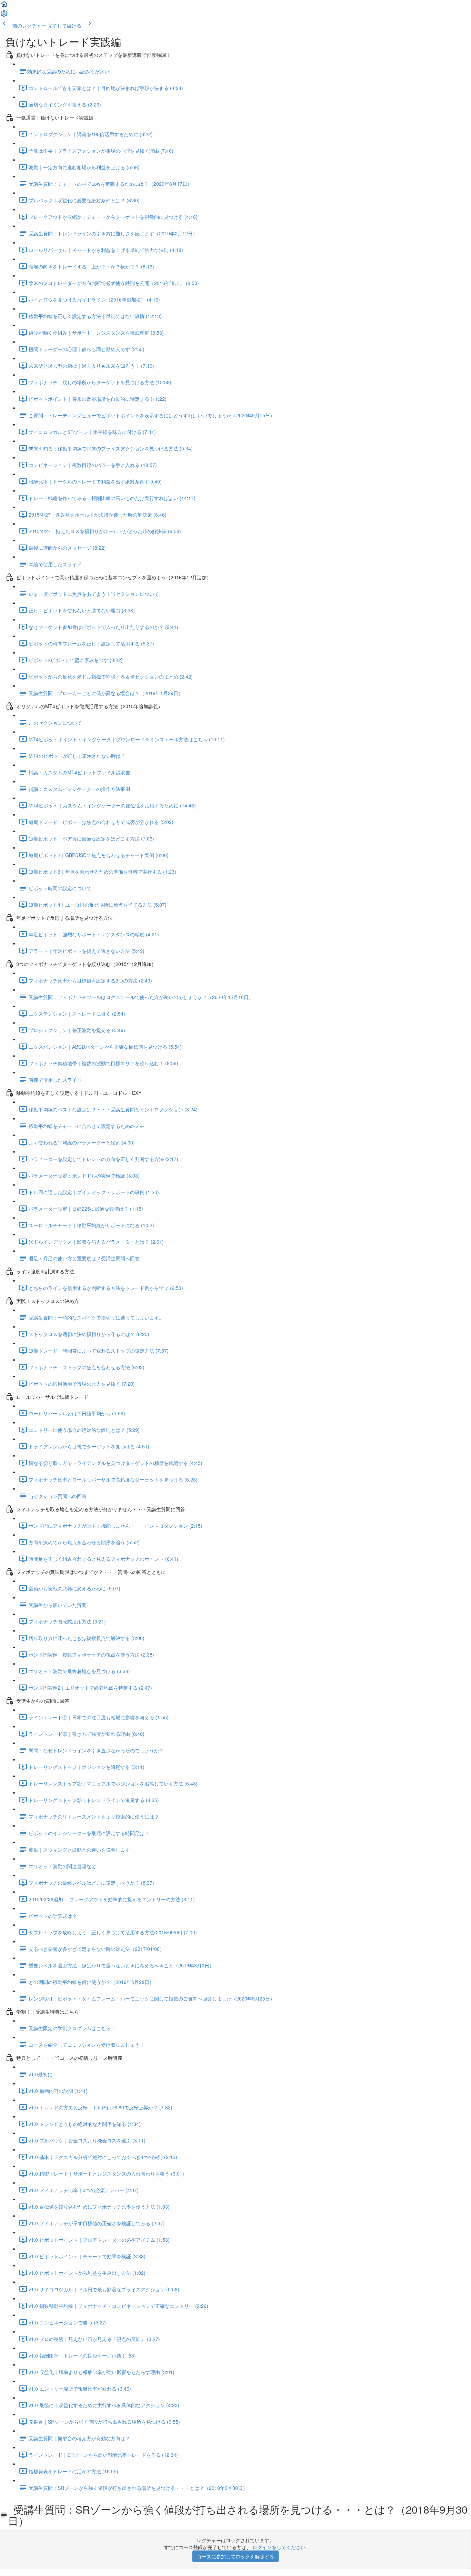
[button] (4, 6)
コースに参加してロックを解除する (235, 2556)
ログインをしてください (279, 2547)
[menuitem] (4, 16)
